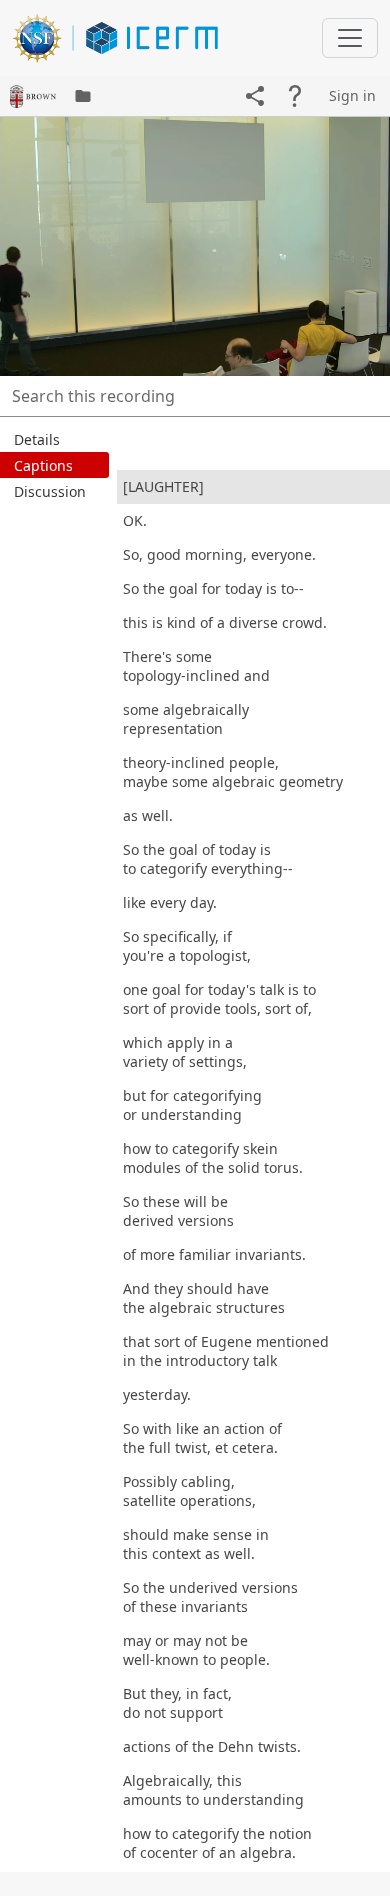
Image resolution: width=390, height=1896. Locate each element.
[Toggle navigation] (350, 38)
